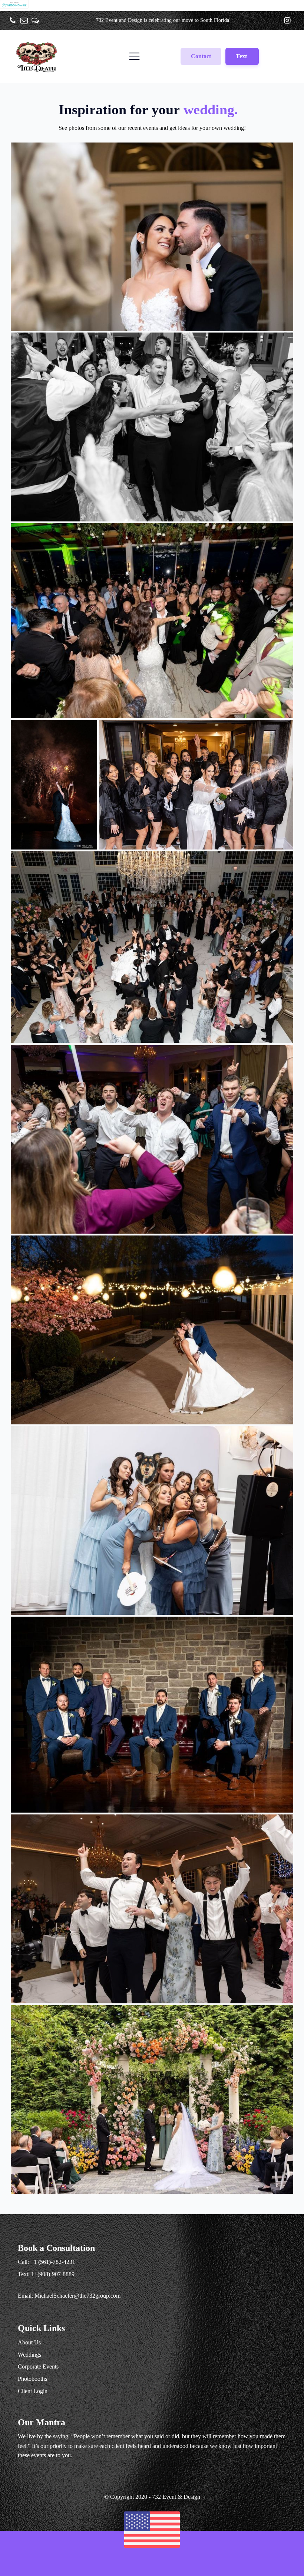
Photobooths (32, 2379)
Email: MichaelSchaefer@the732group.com (69, 2296)
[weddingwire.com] (14, 6)
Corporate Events (38, 2366)
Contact (201, 56)
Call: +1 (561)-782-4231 (47, 2262)
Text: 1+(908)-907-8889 (46, 2274)
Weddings (29, 2355)
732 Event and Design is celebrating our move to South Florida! (163, 20)
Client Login (33, 2391)
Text (242, 56)
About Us (29, 2342)
